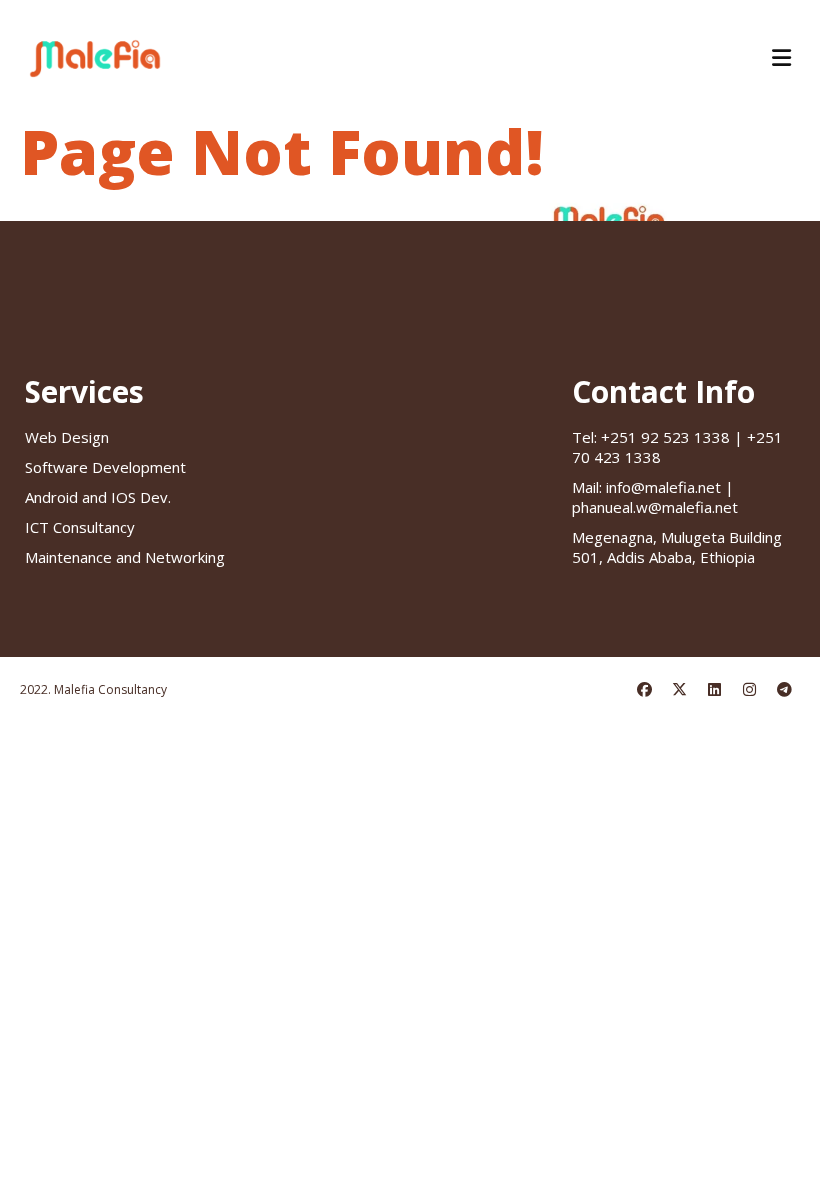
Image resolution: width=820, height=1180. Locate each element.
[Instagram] (749, 690)
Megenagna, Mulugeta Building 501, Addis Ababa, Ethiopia (677, 547)
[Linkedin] (714, 690)
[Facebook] (644, 690)
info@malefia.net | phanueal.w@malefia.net (655, 497)
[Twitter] (679, 690)
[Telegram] (784, 690)
